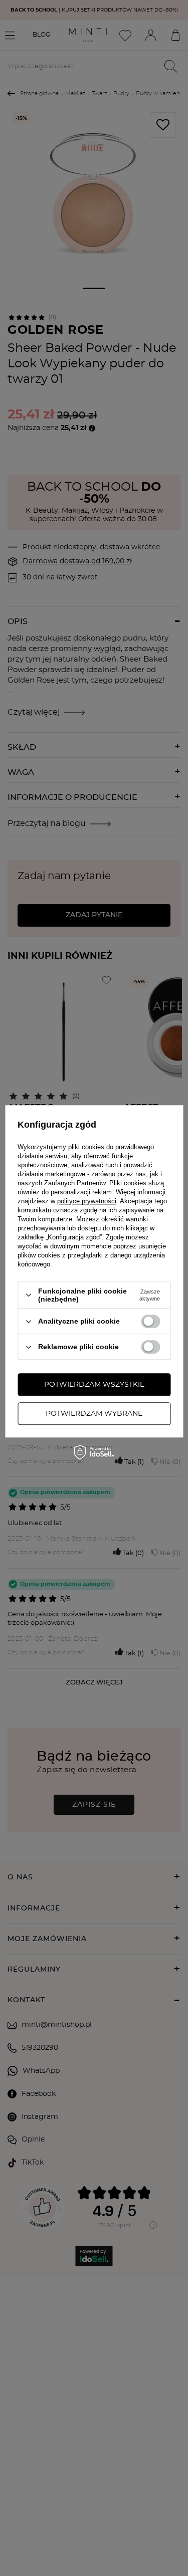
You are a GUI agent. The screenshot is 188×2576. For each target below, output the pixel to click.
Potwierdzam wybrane (94, 1414)
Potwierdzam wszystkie (94, 1385)
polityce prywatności (87, 1201)
